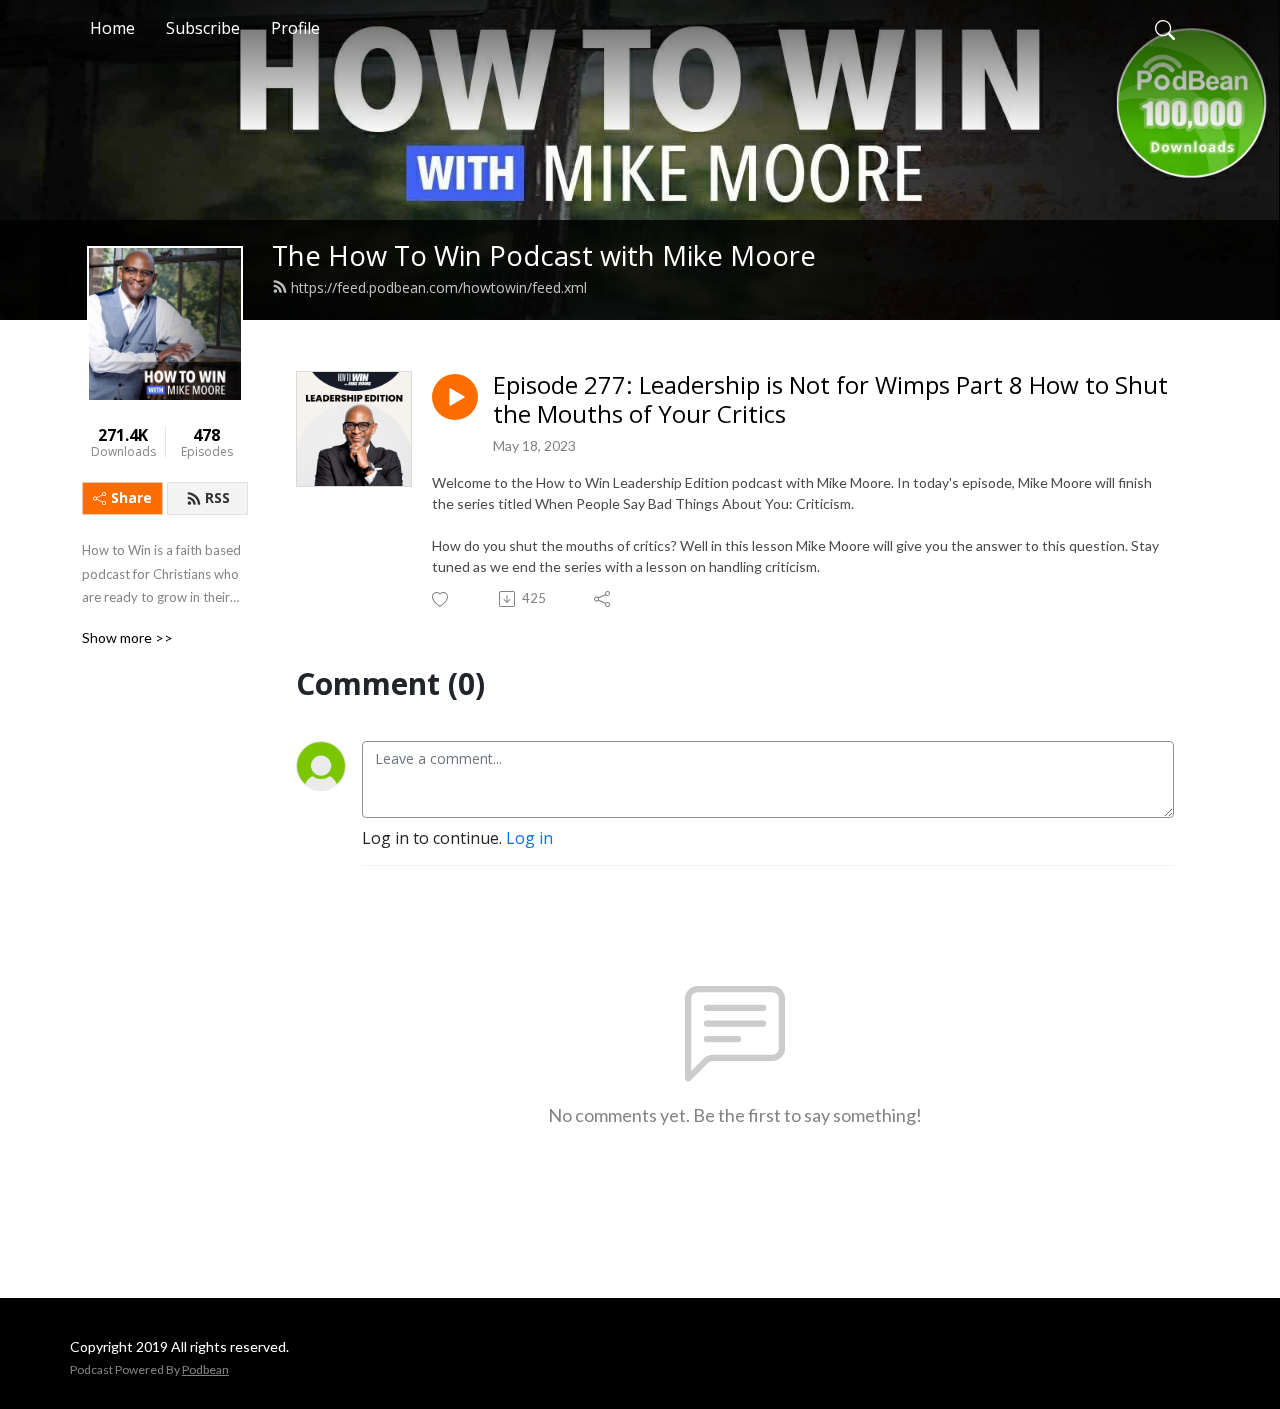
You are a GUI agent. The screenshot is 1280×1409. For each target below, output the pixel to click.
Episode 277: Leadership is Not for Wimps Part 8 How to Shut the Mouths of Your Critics (830, 400)
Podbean (205, 1369)
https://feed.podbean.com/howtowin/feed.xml (439, 287)
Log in (529, 838)
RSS (217, 497)
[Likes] (441, 599)
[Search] (1165, 28)
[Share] (603, 599)
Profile (295, 28)
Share (131, 497)
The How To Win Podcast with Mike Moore (544, 255)
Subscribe (203, 28)
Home (112, 28)
